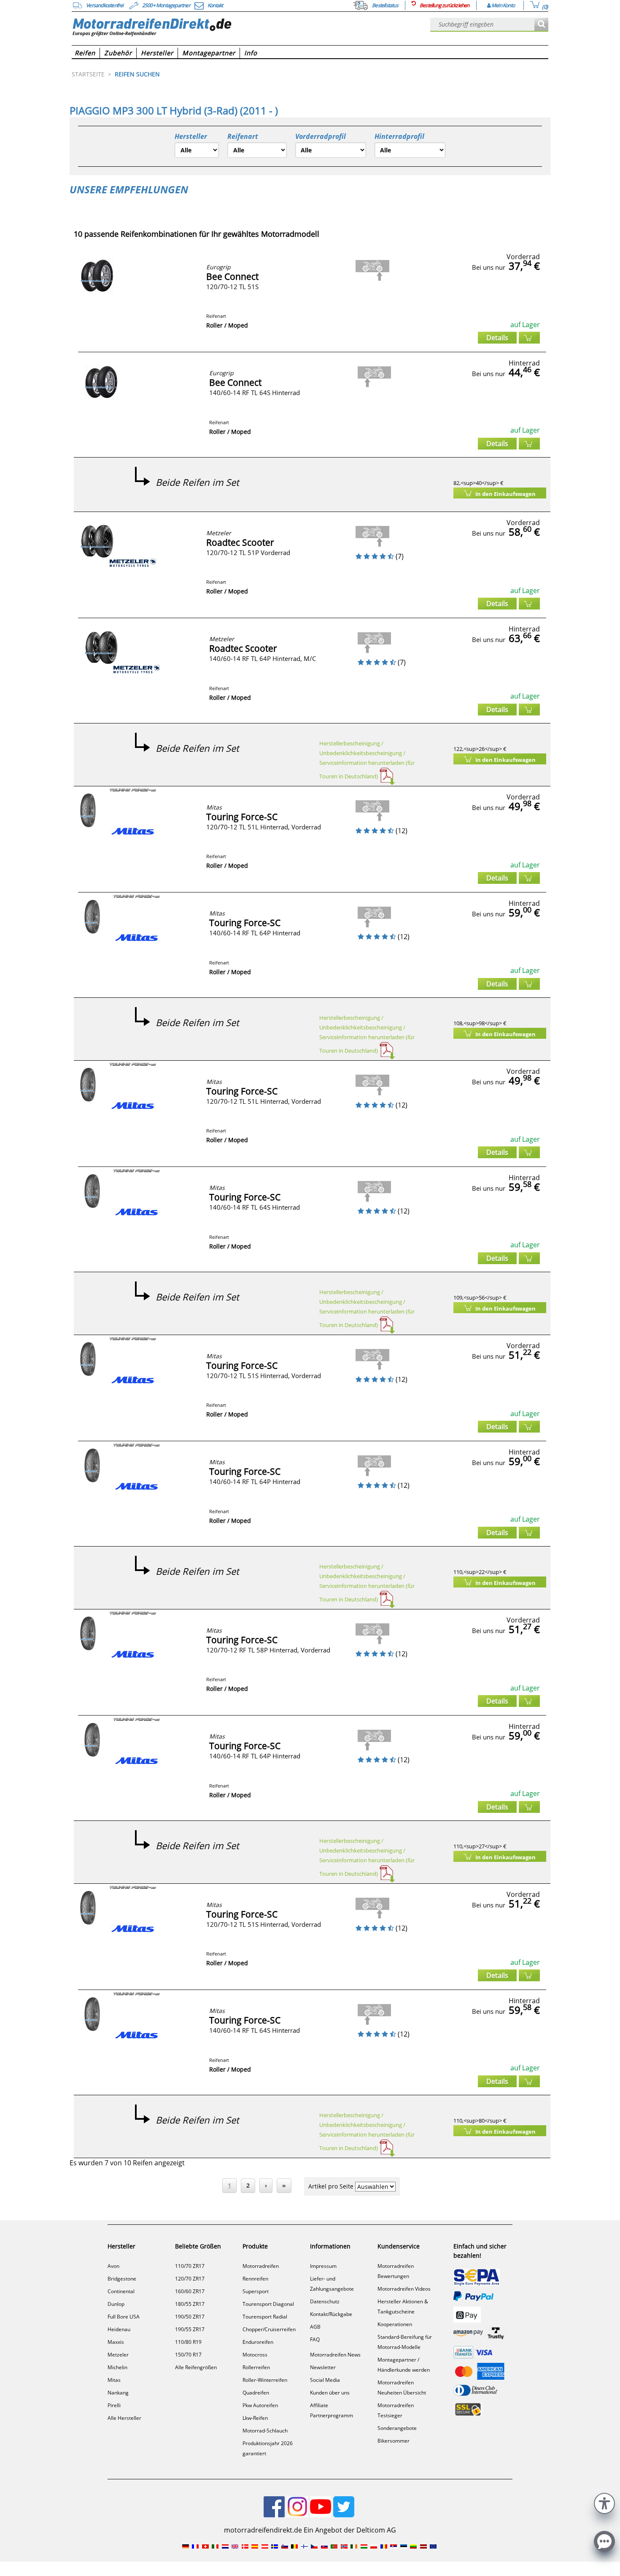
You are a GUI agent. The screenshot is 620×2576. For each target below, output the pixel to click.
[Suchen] (541, 25)
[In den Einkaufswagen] (529, 338)
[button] (604, 2502)
